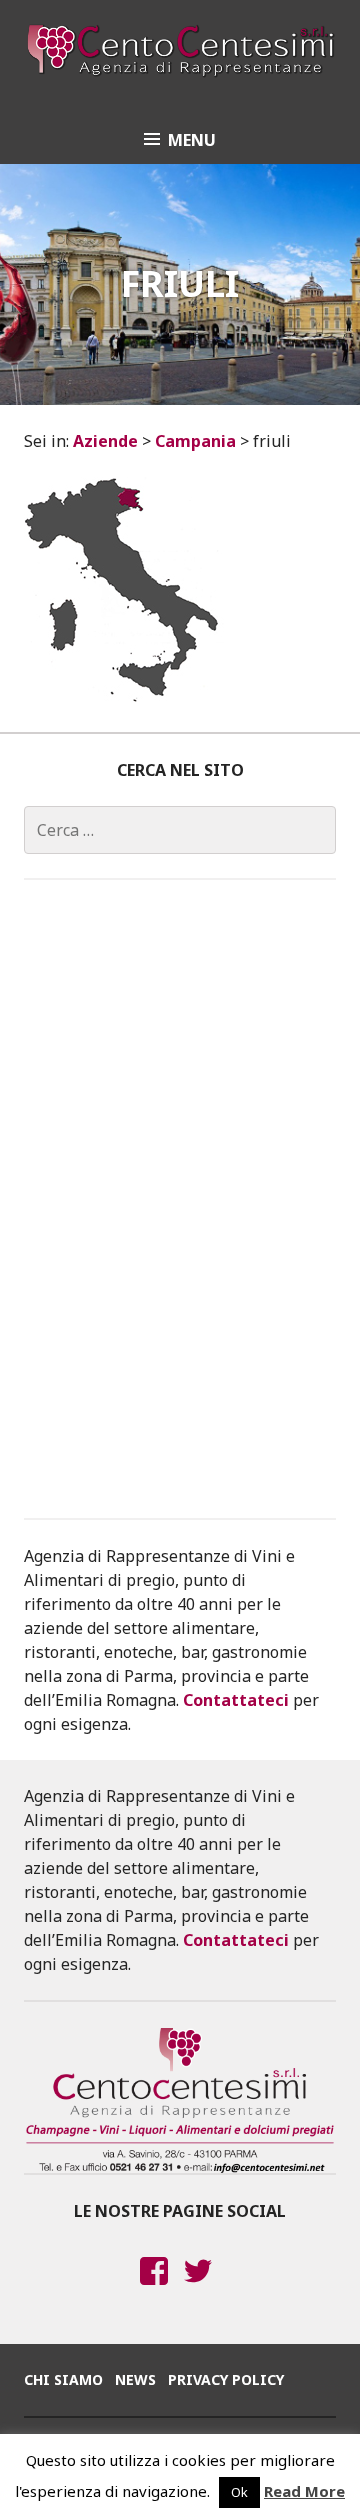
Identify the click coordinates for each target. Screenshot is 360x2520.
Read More (304, 2491)
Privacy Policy (226, 2379)
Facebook (154, 2290)
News (135, 2379)
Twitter (198, 2290)
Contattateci (236, 1700)
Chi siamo (63, 2379)
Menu (192, 140)
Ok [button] (239, 2492)
